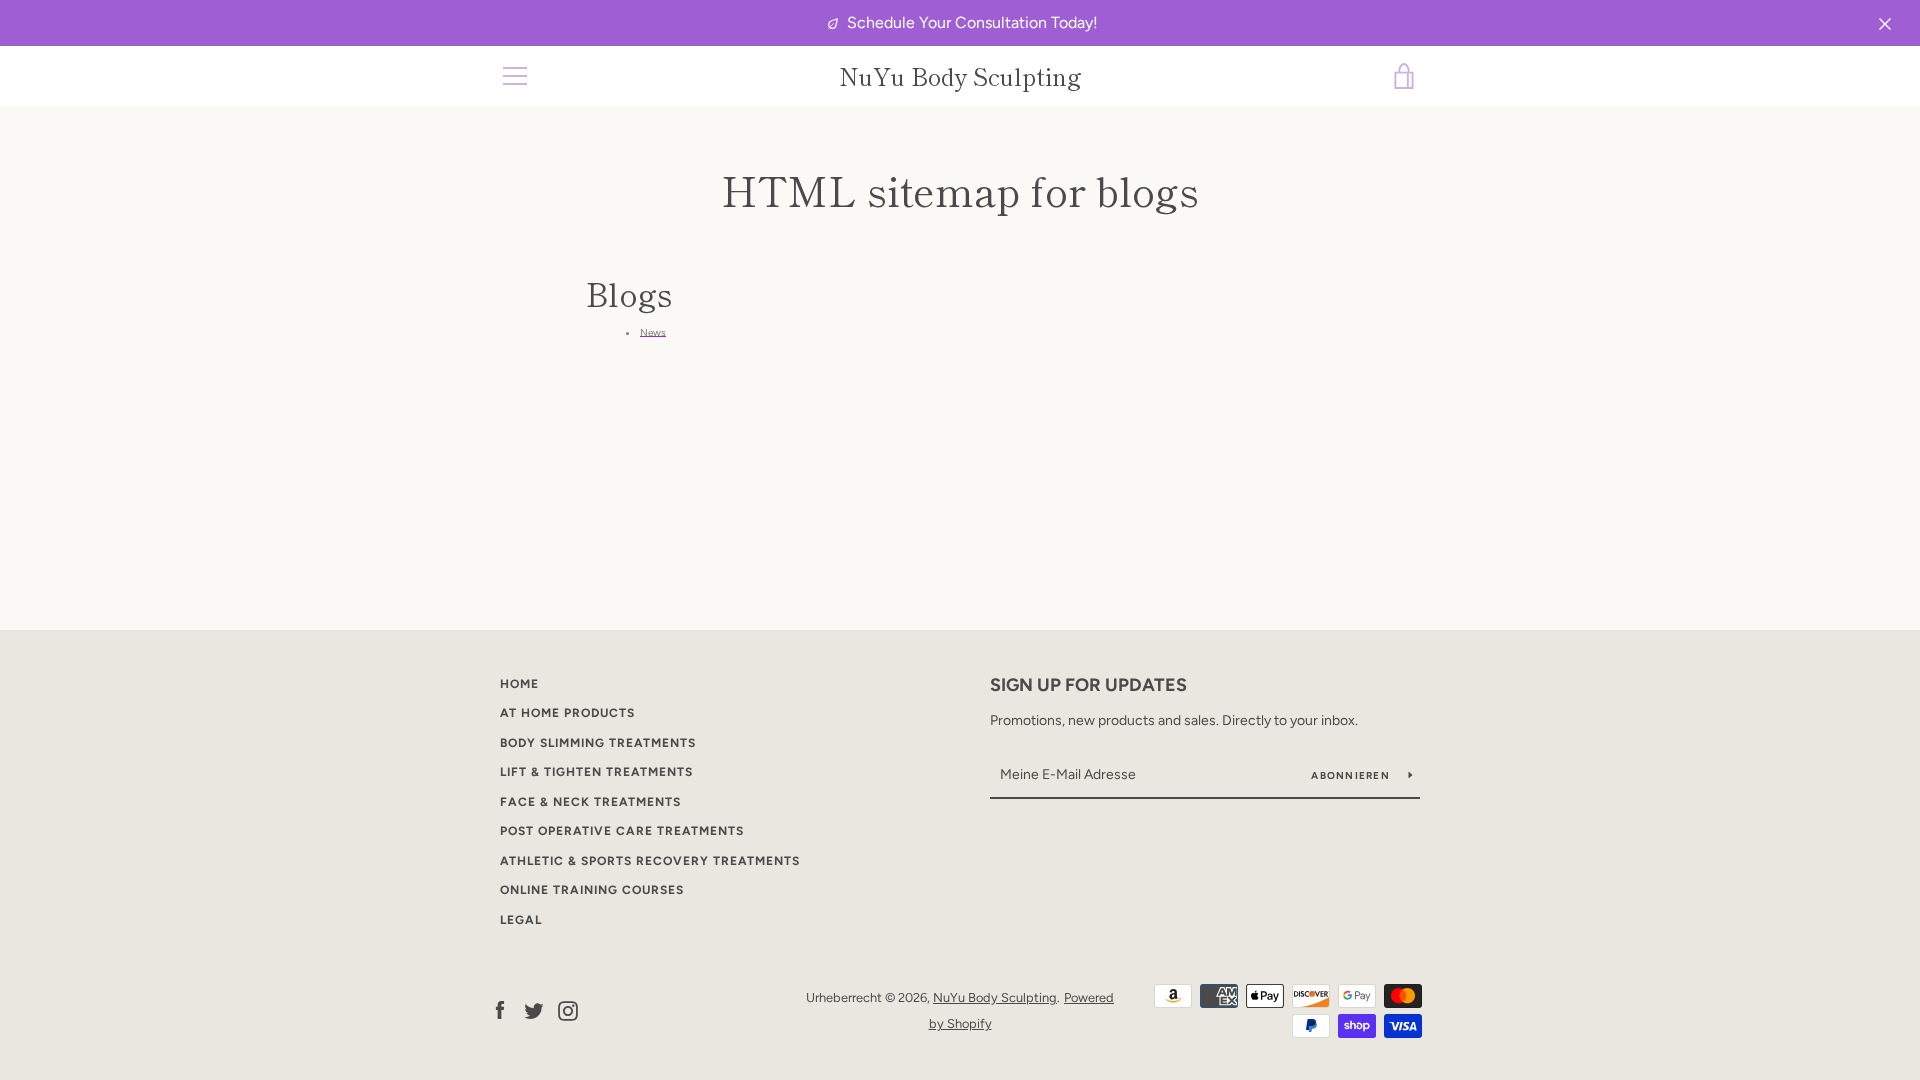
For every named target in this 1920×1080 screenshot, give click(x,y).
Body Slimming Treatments (598, 743)
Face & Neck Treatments (590, 802)
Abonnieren (1352, 775)
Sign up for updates (1088, 685)
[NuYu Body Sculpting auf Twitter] (534, 1009)
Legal (521, 920)
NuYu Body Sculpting (960, 76)
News (653, 332)
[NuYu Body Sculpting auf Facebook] (500, 1009)
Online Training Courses (592, 890)
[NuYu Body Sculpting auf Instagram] (568, 1009)
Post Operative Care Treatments (622, 831)
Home (519, 684)
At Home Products (567, 713)
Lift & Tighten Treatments (596, 772)
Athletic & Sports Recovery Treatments (650, 861)
